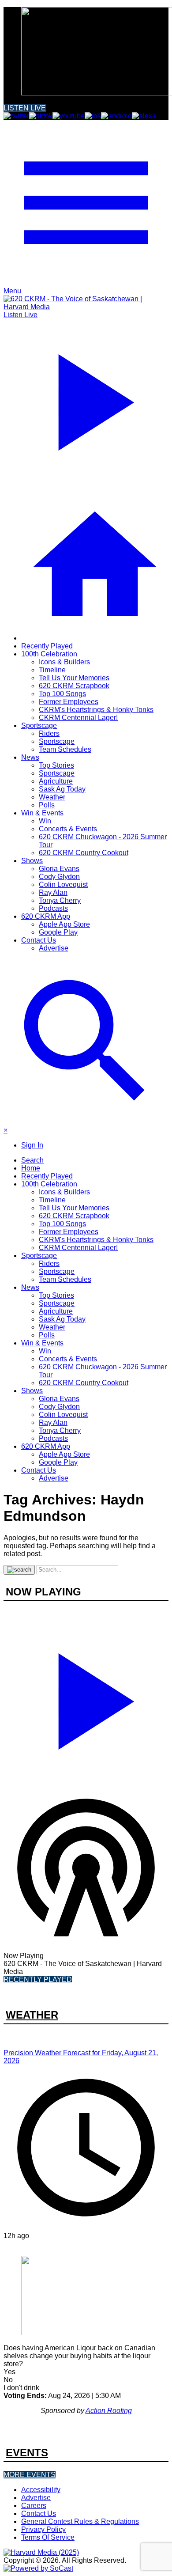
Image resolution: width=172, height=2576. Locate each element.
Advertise (54, 948)
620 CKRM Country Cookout (84, 853)
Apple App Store (64, 924)
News (30, 757)
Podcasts (53, 908)
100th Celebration (49, 654)
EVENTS (27, 2453)
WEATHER (32, 2015)
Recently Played (47, 646)
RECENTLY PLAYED (38, 1979)
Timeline (52, 670)
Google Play (58, 932)
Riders (49, 733)
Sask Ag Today (62, 789)
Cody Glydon (59, 877)
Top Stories (56, 765)
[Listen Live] (86, 1697)
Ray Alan (53, 892)
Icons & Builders (64, 662)
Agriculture (56, 781)
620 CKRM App (46, 916)
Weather (52, 797)
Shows (32, 861)
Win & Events (42, 813)
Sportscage (39, 725)
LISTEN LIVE (25, 108)
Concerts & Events (68, 829)
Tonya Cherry (60, 900)
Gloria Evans (59, 869)
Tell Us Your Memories (74, 678)
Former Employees (69, 702)
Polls (47, 805)
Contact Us (39, 940)
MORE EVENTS (30, 2475)
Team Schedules (65, 749)
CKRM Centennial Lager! (78, 718)
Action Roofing (109, 2411)
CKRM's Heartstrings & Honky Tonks (96, 710)
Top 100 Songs (62, 694)
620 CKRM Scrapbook (74, 686)
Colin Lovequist (63, 885)
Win (45, 821)
